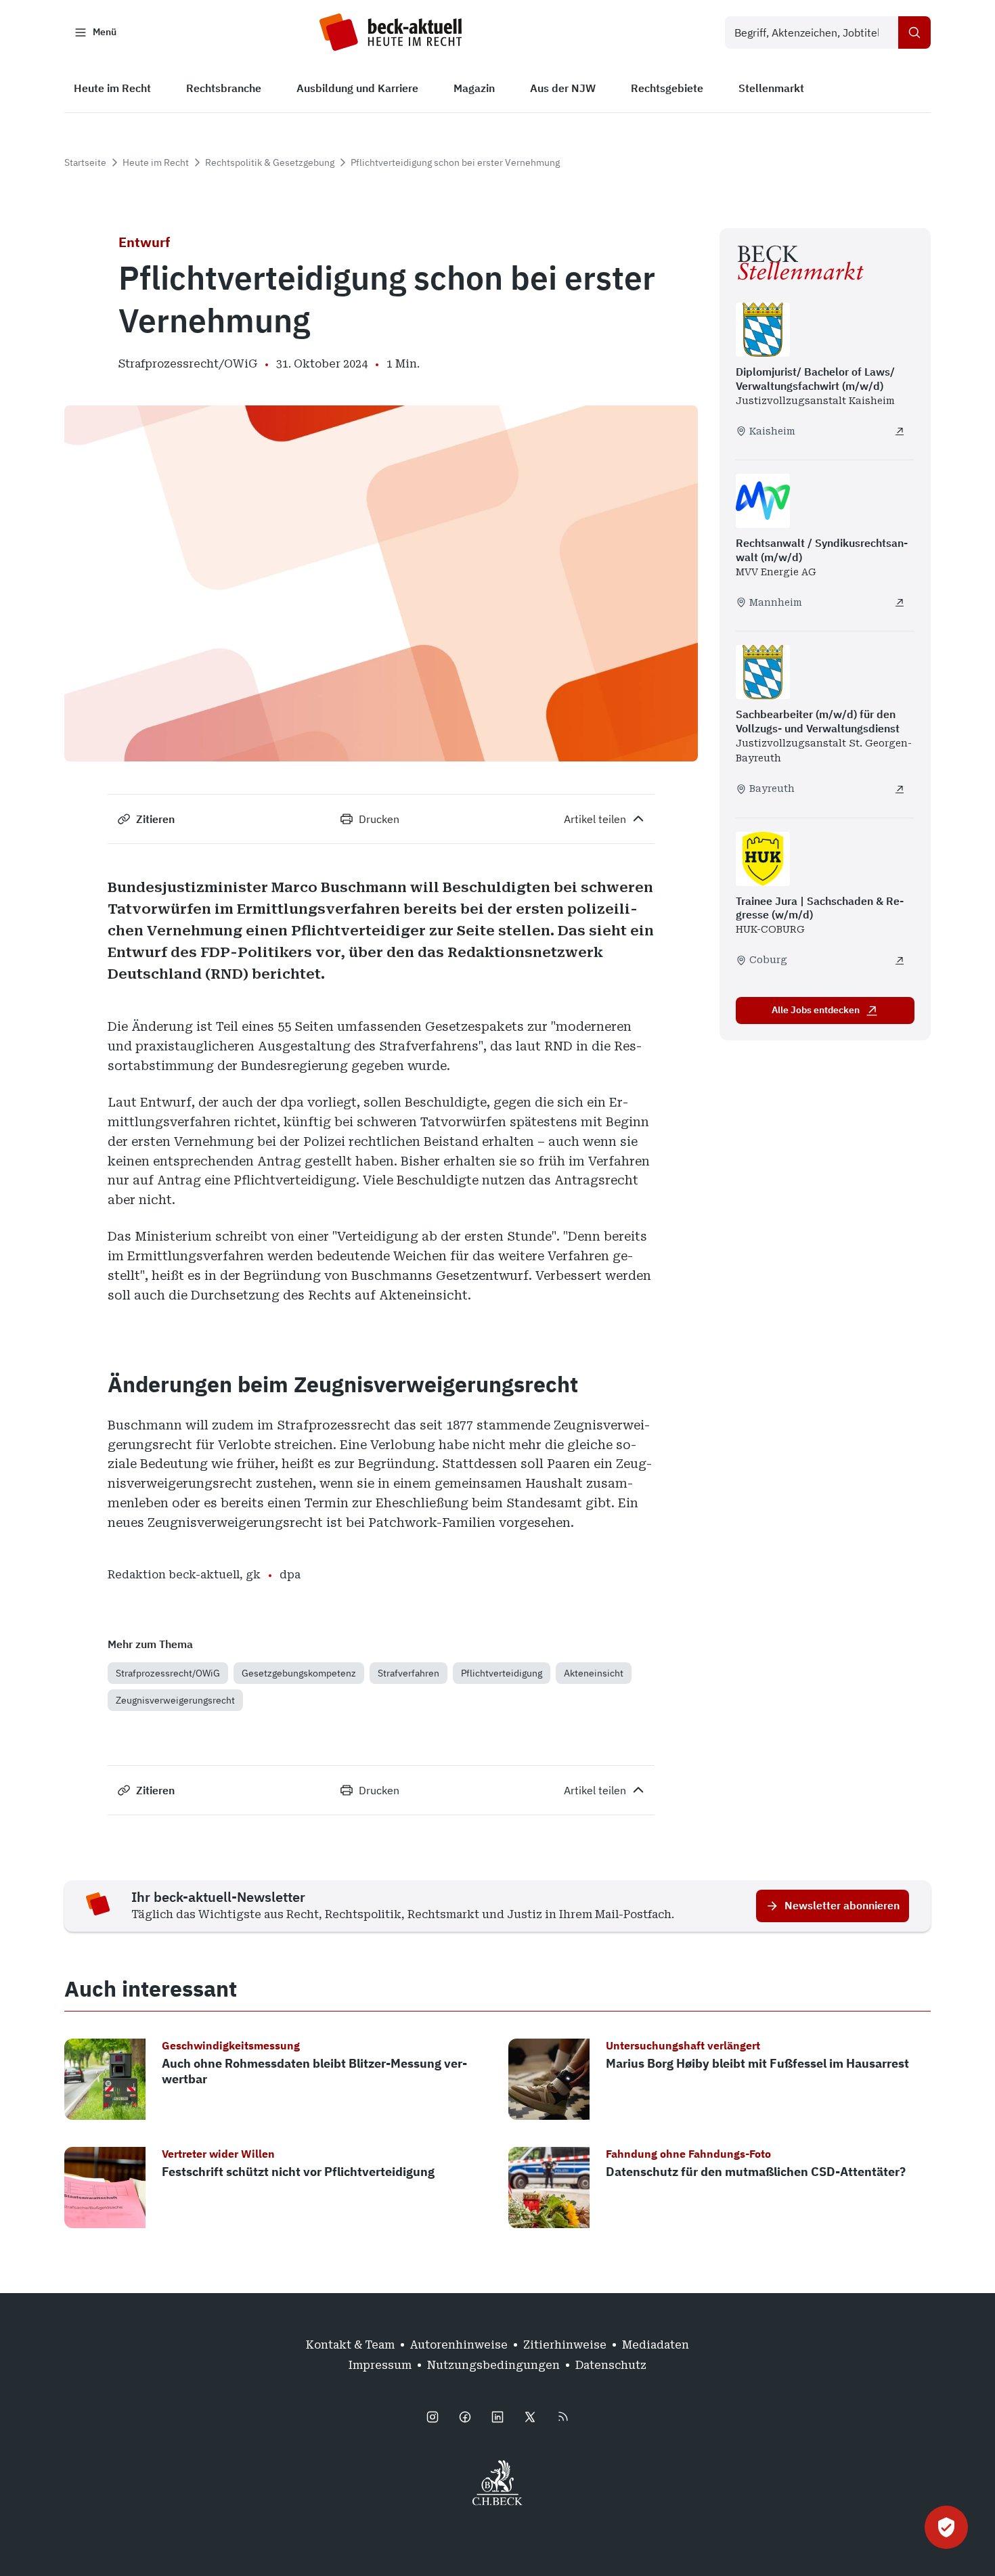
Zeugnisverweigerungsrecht (175, 1700)
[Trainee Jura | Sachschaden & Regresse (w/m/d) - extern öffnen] (900, 960)
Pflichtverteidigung (502, 1673)
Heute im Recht (156, 162)
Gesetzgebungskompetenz (299, 1673)
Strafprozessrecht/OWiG (168, 1673)
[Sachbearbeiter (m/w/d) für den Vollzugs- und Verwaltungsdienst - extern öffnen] (900, 789)
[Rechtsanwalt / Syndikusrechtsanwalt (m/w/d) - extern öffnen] (900, 602)
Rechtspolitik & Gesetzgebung (270, 162)
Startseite (85, 162)
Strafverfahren (408, 1673)
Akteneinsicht (594, 1673)
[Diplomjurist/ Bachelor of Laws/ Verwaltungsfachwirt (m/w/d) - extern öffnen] (900, 431)
